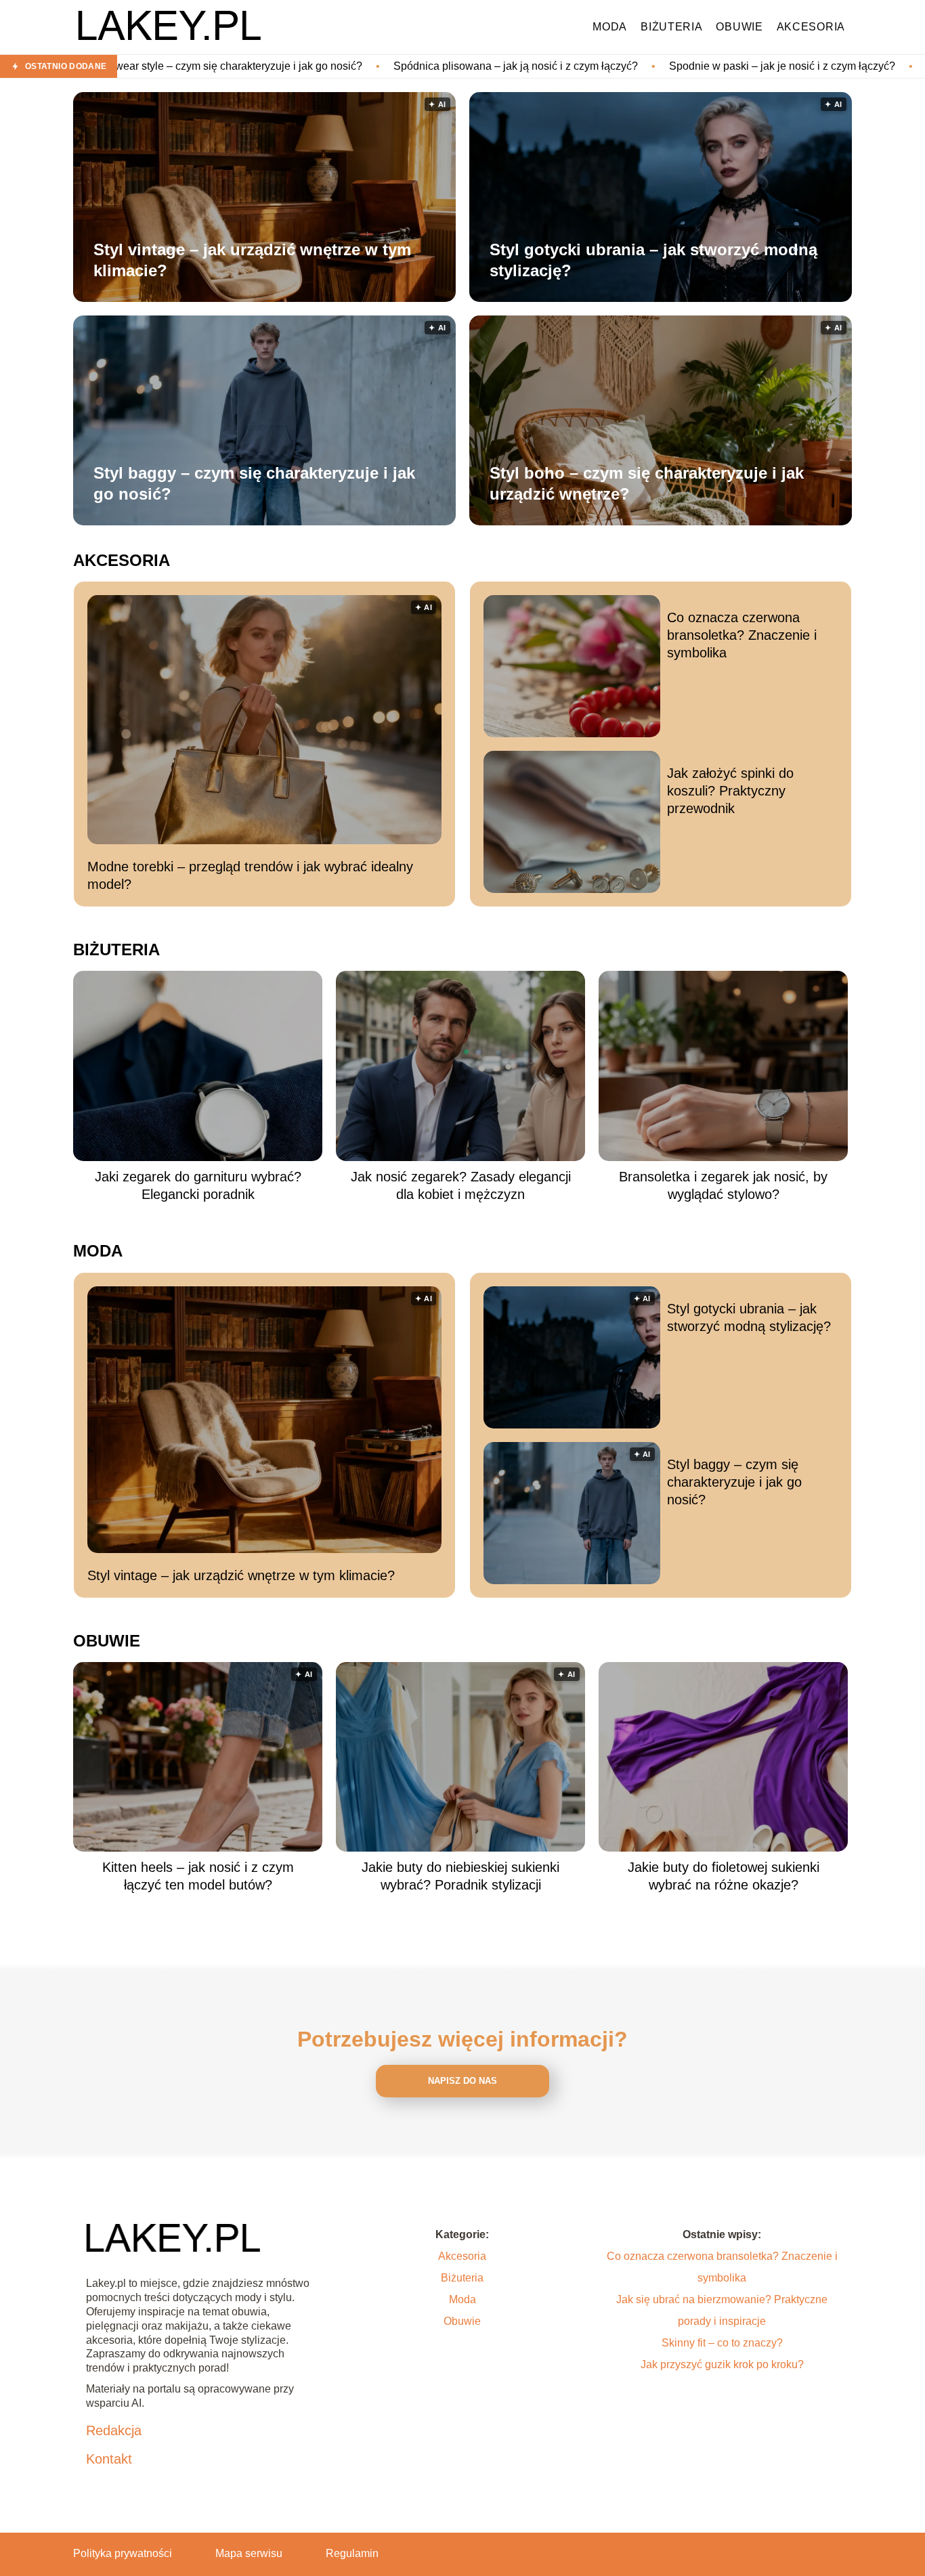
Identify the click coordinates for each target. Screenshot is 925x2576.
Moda (610, 27)
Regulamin (352, 2553)
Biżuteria (671, 27)
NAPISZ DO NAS (462, 2081)
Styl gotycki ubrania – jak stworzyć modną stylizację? (653, 260)
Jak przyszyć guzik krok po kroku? (722, 2364)
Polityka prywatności (123, 2553)
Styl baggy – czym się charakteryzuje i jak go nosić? (254, 483)
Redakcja (114, 2430)
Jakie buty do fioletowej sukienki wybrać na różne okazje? (724, 1876)
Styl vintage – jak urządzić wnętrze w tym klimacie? (252, 260)
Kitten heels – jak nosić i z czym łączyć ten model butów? (198, 1876)
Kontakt (109, 2459)
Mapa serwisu (249, 2553)
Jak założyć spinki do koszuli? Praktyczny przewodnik (730, 791)
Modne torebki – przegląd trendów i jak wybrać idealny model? (250, 875)
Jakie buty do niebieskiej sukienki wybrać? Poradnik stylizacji (460, 1876)
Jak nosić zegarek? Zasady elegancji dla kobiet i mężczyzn (461, 1185)
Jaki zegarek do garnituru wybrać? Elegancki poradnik (198, 1185)
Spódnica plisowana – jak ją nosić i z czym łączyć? (369, 66)
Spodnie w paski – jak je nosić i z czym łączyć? (635, 66)
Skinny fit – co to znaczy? (722, 2343)
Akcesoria (811, 27)
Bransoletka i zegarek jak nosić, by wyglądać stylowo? (723, 1185)
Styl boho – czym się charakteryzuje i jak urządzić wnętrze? (647, 483)
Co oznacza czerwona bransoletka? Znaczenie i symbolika (742, 635)
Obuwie (739, 27)
